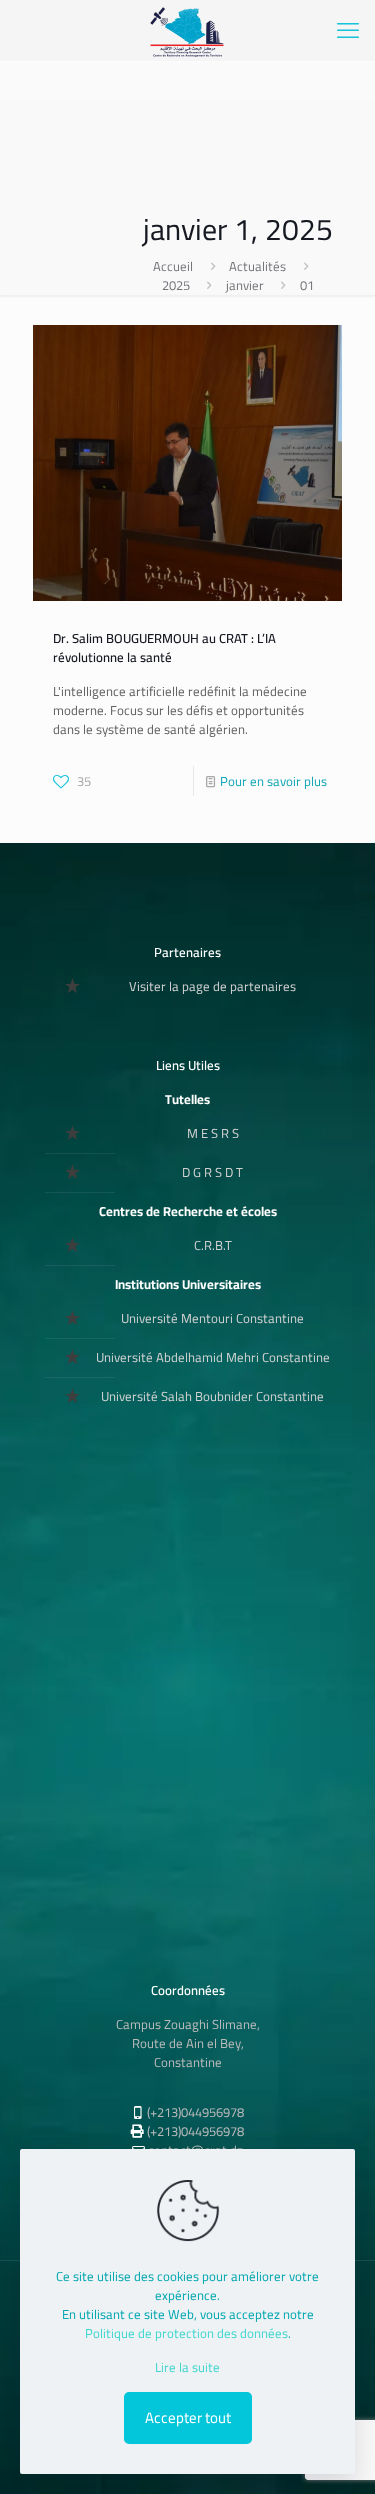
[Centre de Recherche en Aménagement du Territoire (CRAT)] (187, 30)
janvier (245, 285)
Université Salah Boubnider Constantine (212, 1396)
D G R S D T (212, 1172)
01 (307, 285)
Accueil (173, 266)
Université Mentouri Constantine (212, 1318)
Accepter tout (188, 2417)
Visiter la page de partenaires (212, 986)
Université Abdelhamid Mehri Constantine (213, 1357)
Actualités (257, 266)
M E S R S (213, 1133)
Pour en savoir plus (273, 781)
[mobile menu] (348, 30)
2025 (176, 285)
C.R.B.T (213, 1245)
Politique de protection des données (186, 2333)
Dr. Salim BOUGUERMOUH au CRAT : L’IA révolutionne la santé (164, 647)
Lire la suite (187, 2367)
